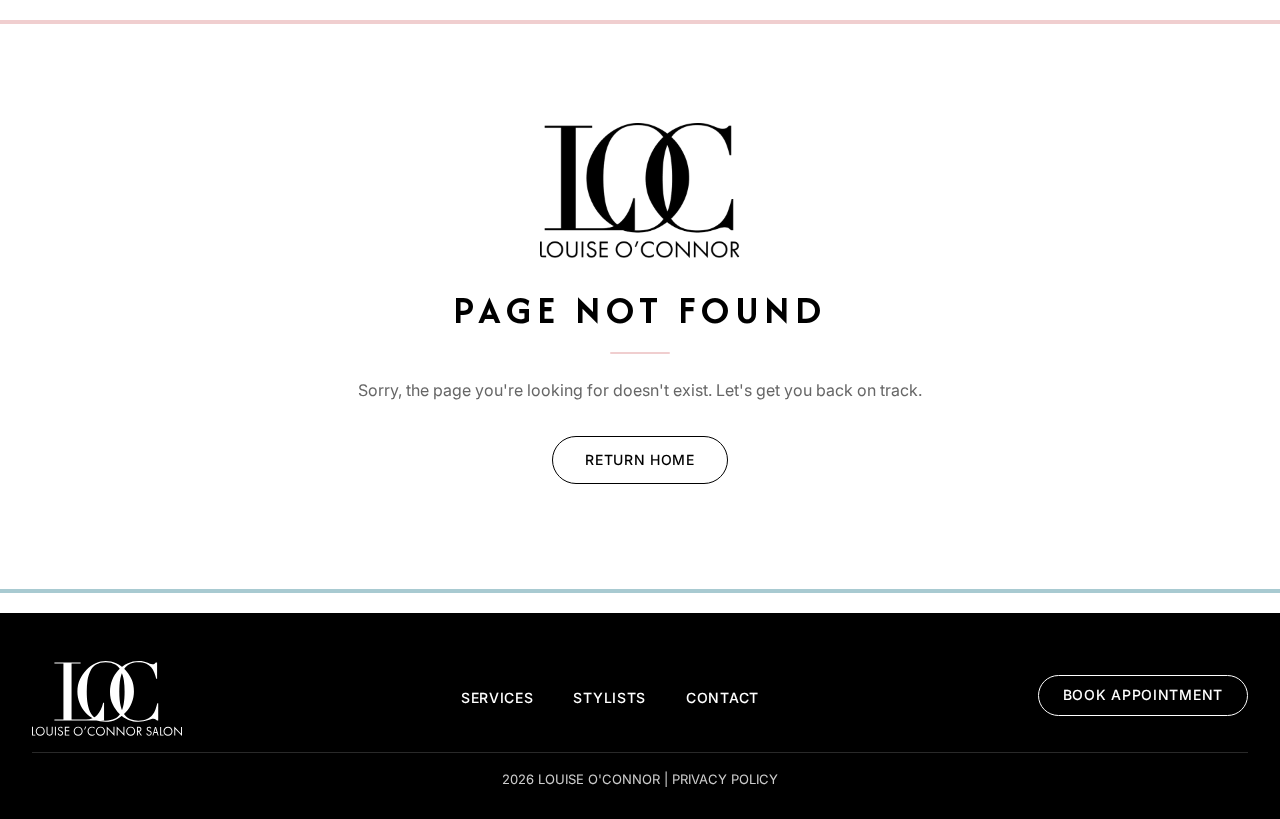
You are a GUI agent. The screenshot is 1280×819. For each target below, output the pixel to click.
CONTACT (722, 697)
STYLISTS (609, 697)
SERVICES (497, 697)
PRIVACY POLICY (725, 779)
